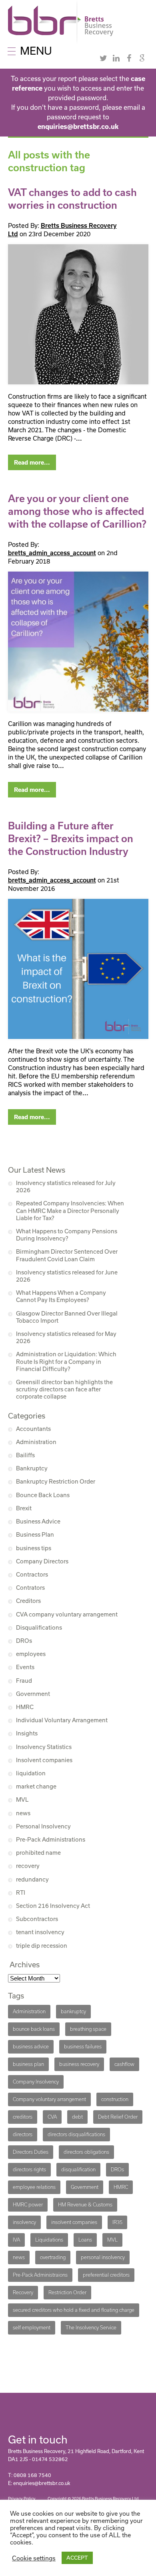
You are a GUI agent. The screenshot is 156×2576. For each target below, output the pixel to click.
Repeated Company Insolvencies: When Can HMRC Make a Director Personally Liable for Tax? (70, 1210)
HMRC (25, 1707)
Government (33, 1694)
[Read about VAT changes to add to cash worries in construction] (78, 314)
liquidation (31, 1773)
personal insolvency (103, 2257)
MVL (22, 1799)
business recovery (79, 2064)
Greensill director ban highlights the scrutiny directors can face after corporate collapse (64, 1389)
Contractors (32, 1574)
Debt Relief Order (118, 2117)
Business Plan (35, 1534)
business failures (83, 2047)
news (23, 1813)
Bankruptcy (32, 1468)
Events (25, 1667)
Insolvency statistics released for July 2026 (66, 1186)
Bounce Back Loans (43, 1495)
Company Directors (42, 1561)
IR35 (117, 2222)
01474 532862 (50, 2459)
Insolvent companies (44, 1760)
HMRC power (28, 2205)
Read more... (32, 463)
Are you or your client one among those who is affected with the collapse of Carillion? (77, 511)
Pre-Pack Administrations (51, 1839)
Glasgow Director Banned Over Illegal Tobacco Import (67, 1317)
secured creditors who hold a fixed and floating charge (74, 2310)
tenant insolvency (40, 1932)
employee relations (34, 2187)
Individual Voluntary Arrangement (62, 1720)
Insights (27, 1733)
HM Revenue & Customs (85, 2205)
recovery (28, 1866)
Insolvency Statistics (44, 1747)
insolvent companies (74, 2222)
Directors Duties (31, 2152)
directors (23, 2134)
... (79, 438)
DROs (24, 1641)
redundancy (32, 1879)
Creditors (28, 1601)
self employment (32, 2328)
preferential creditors (106, 2275)
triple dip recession (42, 1946)
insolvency (24, 2222)
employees (31, 1654)
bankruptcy (73, 2011)
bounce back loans (34, 2029)
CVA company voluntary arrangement (67, 1614)
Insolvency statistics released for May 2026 (66, 1337)
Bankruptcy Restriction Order (56, 1481)
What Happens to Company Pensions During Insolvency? (67, 1235)
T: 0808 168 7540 (30, 2475)
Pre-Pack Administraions (40, 2275)
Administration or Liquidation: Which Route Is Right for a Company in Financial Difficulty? (66, 1361)
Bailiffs (25, 1455)
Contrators (30, 1588)
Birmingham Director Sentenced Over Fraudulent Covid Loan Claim (67, 1255)
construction (115, 2099)
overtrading (53, 2257)
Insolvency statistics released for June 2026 (67, 1276)
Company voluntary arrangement (49, 2099)
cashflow (124, 2064)
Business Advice (38, 1521)
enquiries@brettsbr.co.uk (78, 127)
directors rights (29, 2169)
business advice (31, 2047)
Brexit (24, 1508)
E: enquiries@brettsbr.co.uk (39, 2483)
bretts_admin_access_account (52, 553)
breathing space (88, 2029)
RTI (21, 1892)
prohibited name (38, 1853)
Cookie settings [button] (34, 2558)
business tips (34, 1548)
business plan (28, 2064)
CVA (52, 2117)
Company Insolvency (36, 2082)
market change (36, 1786)
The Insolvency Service (91, 2328)
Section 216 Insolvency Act (53, 1906)
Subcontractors (37, 1919)
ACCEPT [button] (77, 2558)
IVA (16, 2240)
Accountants (33, 1429)
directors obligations (86, 2152)
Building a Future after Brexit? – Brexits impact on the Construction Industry (71, 839)
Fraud (24, 1681)
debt (77, 2117)
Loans (85, 2240)
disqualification (78, 2169)
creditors (23, 2117)
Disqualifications (39, 1627)
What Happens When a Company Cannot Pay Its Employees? (61, 1296)
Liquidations (49, 2240)
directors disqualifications (76, 2134)
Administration (36, 1442)
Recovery (23, 2292)
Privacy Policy (22, 2499)
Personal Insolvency (43, 1826)
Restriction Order (67, 2292)
